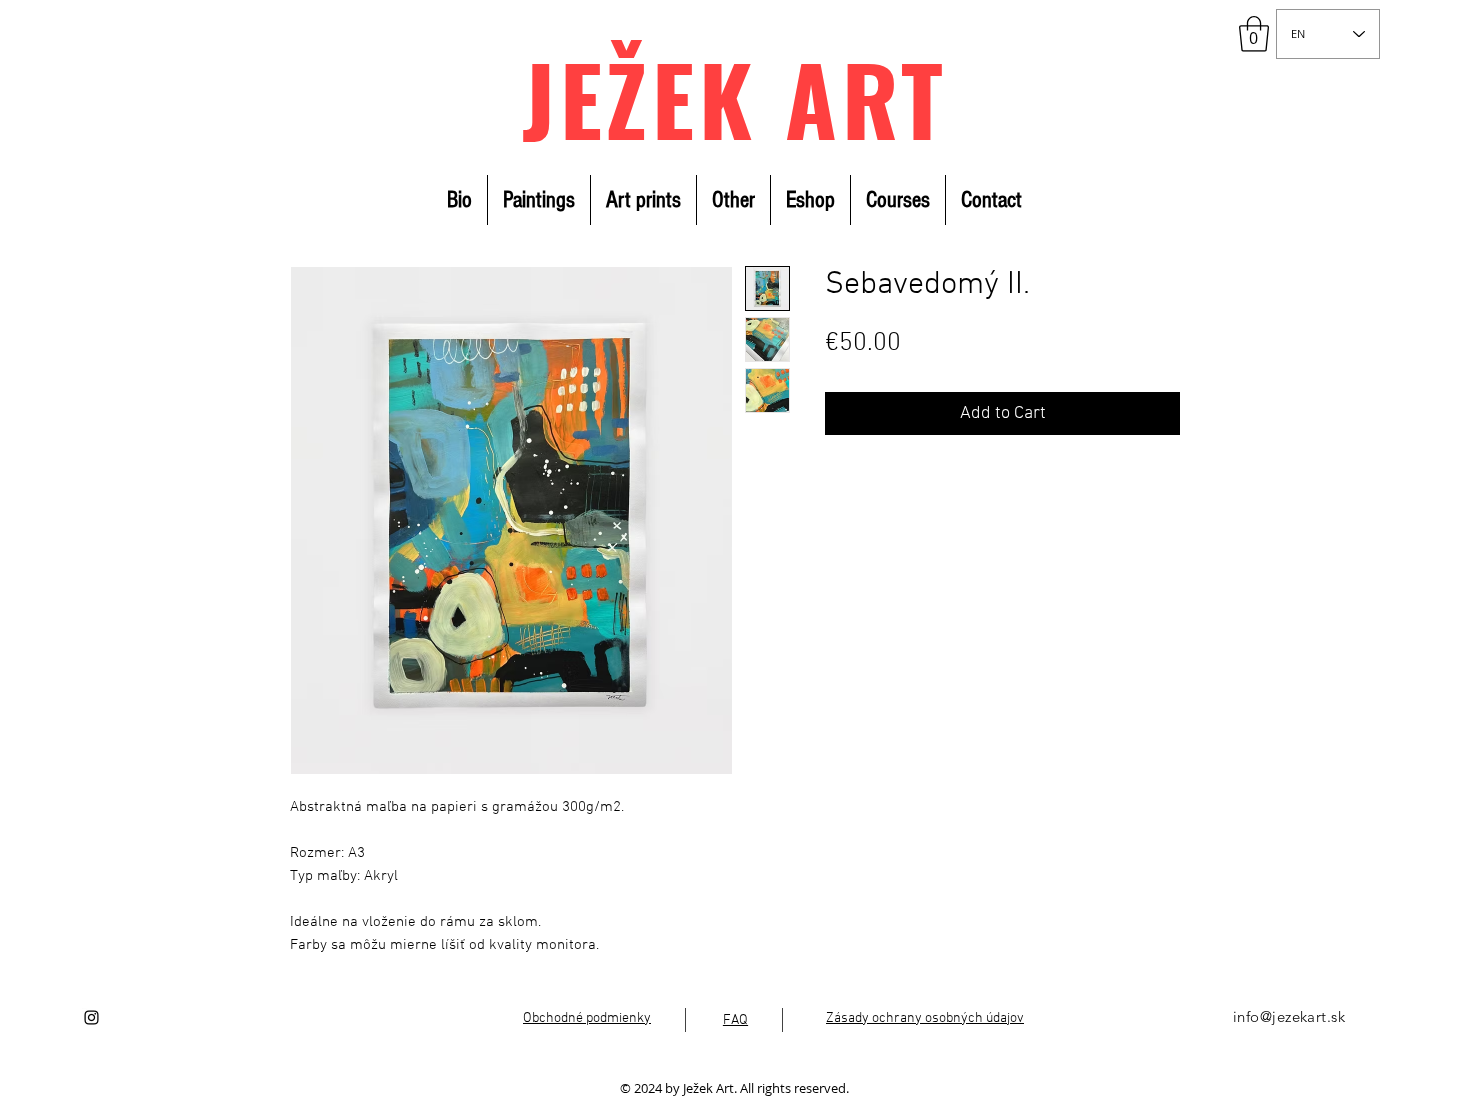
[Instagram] (91, 1017)
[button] (1254, 34)
